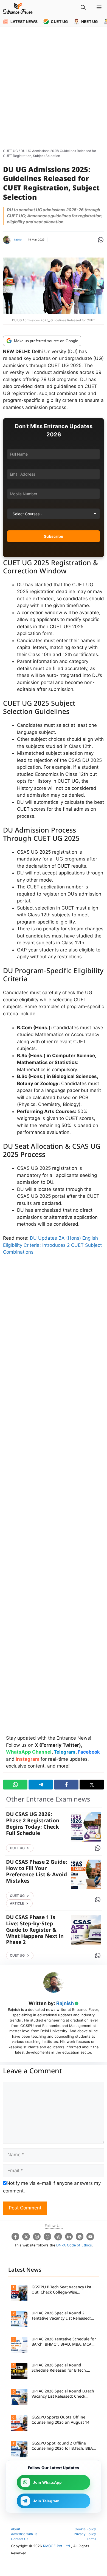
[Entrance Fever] (18, 8)
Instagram (28, 1759)
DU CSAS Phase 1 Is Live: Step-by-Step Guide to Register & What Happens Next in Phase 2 (35, 1930)
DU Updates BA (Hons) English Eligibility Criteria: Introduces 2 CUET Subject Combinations (52, 1245)
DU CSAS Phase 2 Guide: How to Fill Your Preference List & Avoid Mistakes (37, 1872)
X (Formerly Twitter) (58, 1745)
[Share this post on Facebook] (66, 1785)
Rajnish (18, 240)
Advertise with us (24, 2534)
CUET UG (10, 151)
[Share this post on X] (92, 1785)
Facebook (89, 1752)
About (16, 2529)
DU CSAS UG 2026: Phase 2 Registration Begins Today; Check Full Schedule (33, 1824)
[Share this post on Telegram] (41, 1785)
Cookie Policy (85, 2529)
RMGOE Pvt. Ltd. (57, 2546)
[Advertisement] (54, 90)
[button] (83, 8)
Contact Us (20, 2539)
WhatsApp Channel (29, 1752)
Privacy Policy (85, 2534)
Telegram (65, 1752)
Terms (91, 2539)
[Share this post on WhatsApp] (15, 1785)
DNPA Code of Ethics (74, 2245)
